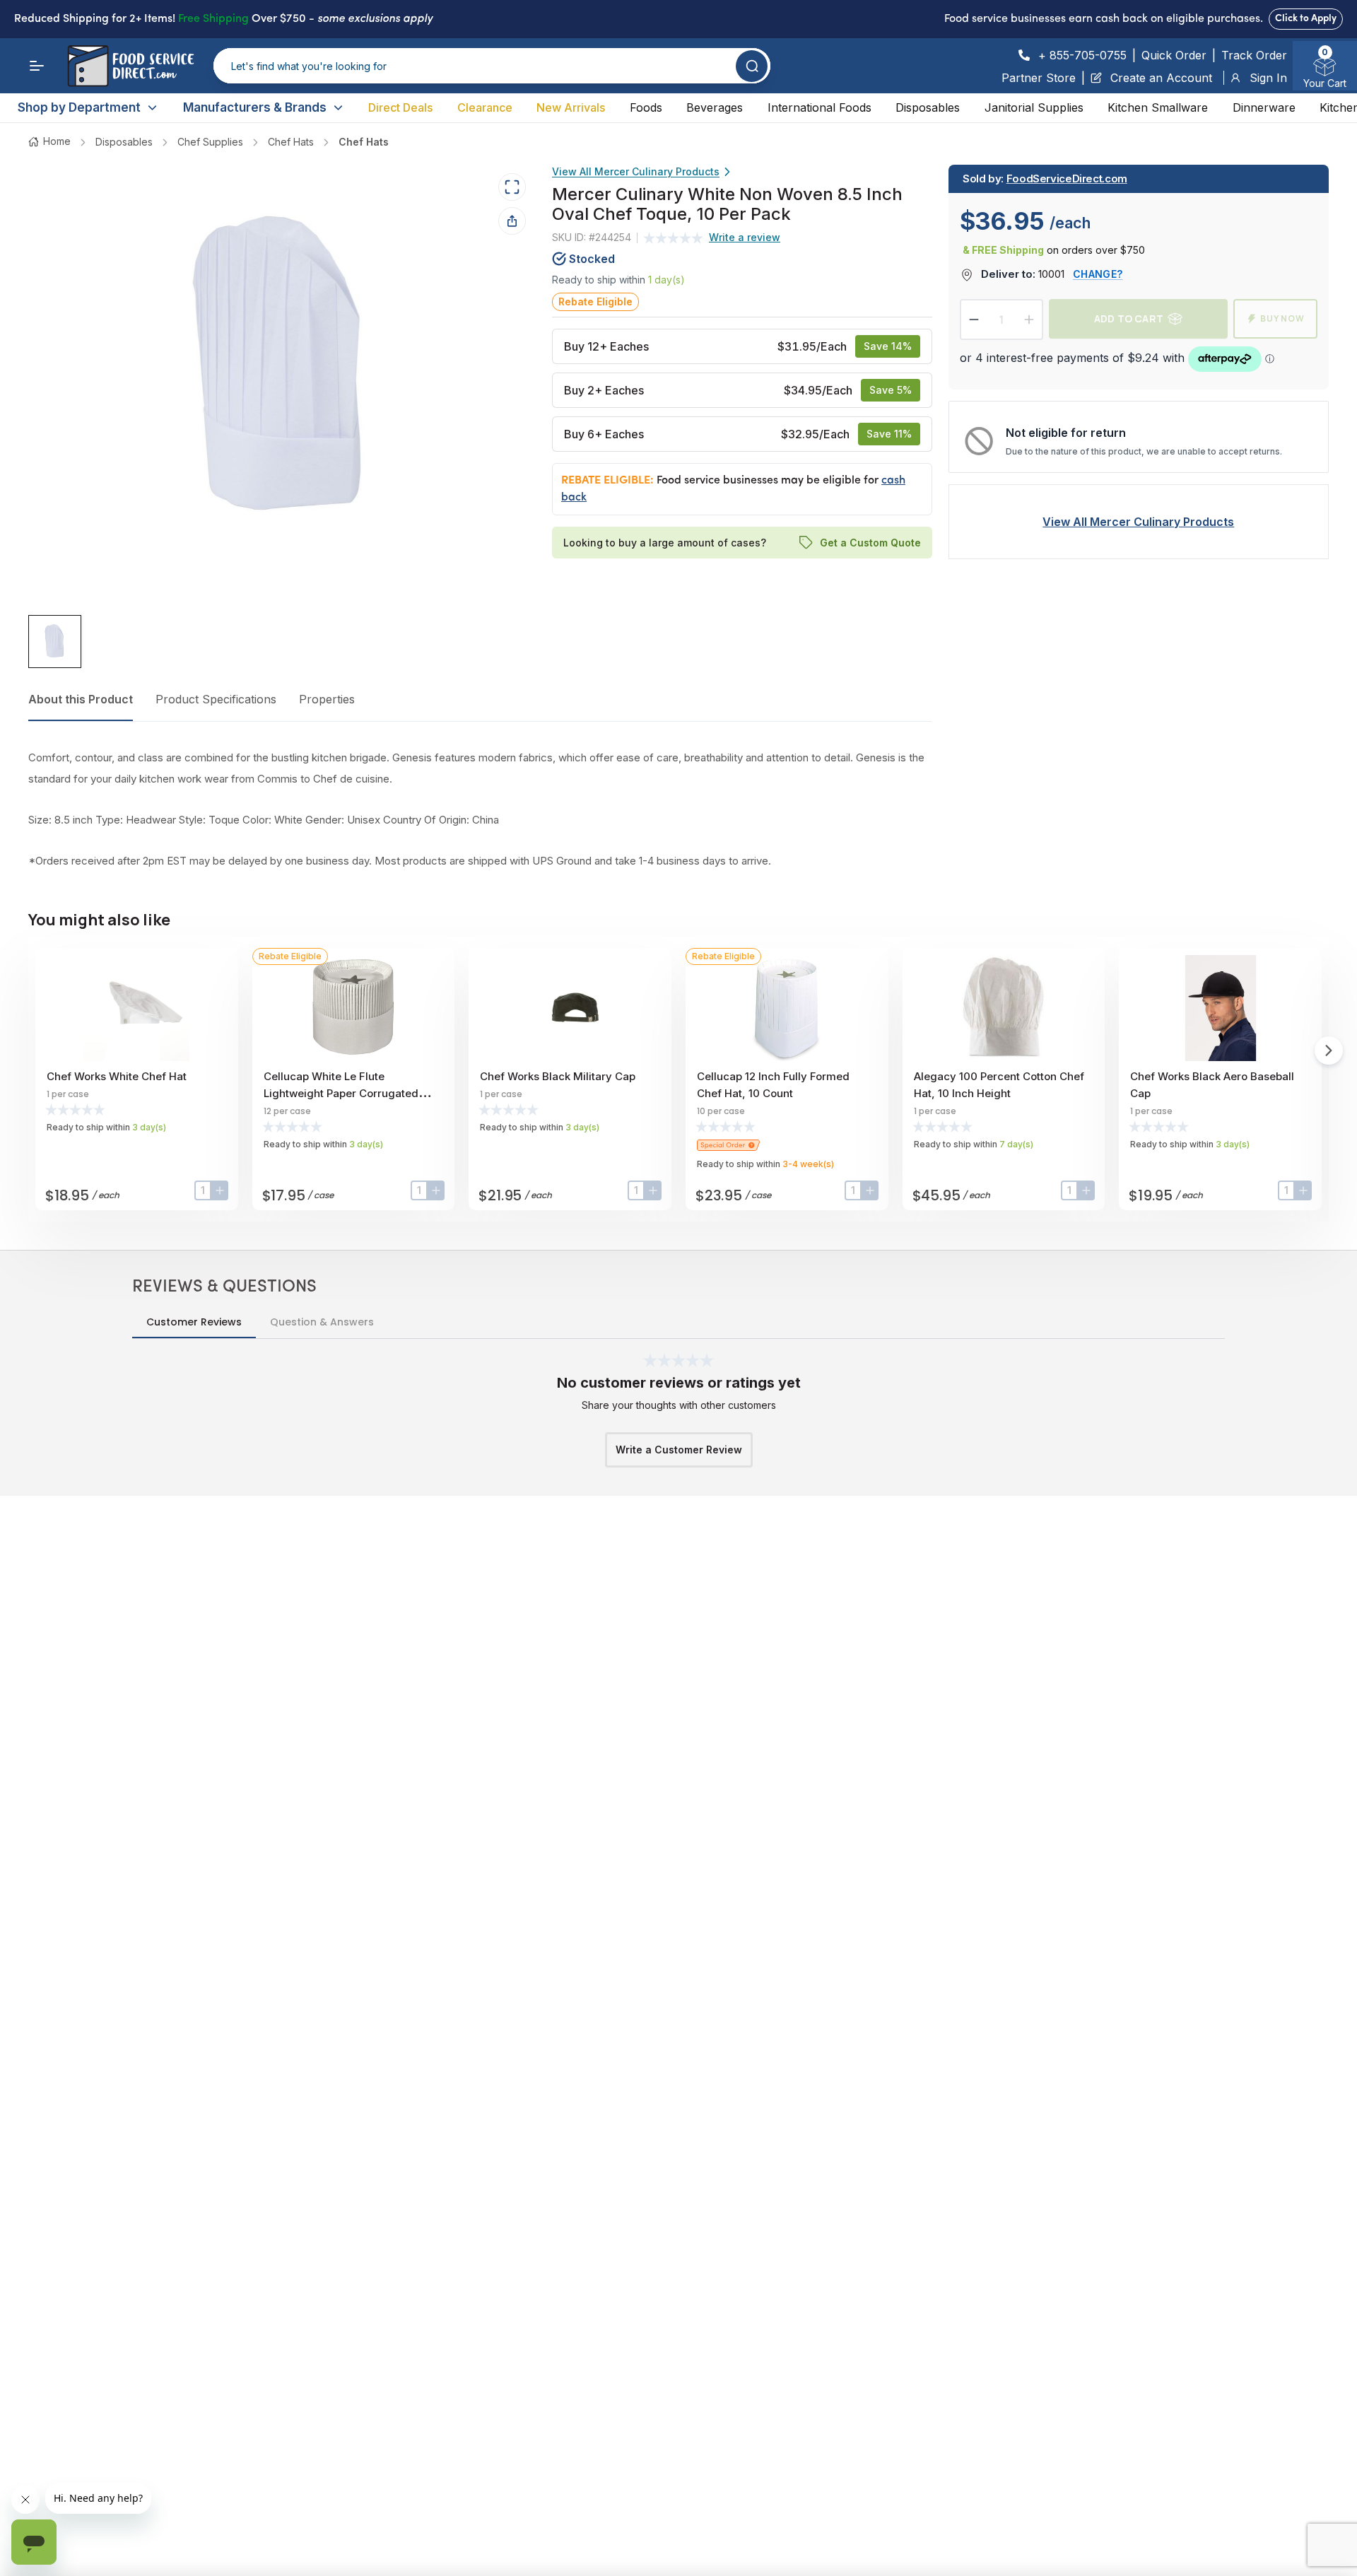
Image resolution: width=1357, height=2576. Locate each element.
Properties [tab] (327, 699)
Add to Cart (1129, 318)
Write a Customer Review (679, 1450)
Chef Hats (291, 142)
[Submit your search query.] (752, 66)
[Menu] (37, 66)
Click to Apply (1306, 19)
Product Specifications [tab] (216, 699)
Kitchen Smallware (1158, 107)
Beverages (715, 107)
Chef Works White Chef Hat (117, 1076)
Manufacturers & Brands (255, 107)
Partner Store (1039, 78)
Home (57, 141)
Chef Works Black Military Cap (558, 1076)
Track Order (1254, 55)
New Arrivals (571, 107)
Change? (1098, 274)
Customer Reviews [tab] (194, 1322)
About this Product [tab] (81, 699)
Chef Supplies (210, 142)
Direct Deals (400, 107)
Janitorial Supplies (1034, 107)
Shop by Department (79, 107)
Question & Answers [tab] (322, 1322)
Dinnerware (1264, 107)
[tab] (55, 642)
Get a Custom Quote (870, 542)
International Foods (820, 107)
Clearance (485, 107)
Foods (646, 107)
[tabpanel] (480, 809)
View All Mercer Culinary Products (636, 171)
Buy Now (1282, 318)
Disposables (928, 107)
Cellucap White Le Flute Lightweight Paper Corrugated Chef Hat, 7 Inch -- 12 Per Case (342, 1093)
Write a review (745, 237)
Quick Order (1174, 55)
